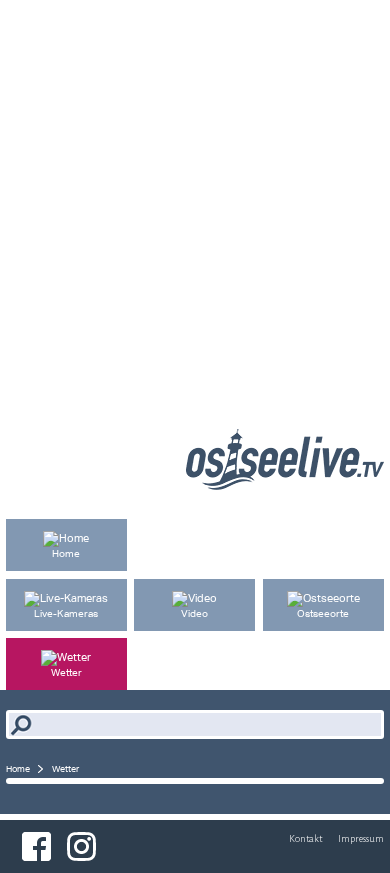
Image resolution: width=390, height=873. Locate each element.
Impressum (361, 838)
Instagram (81, 846)
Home (18, 768)
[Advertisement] (195, 195)
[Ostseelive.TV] (285, 485)
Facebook (36, 846)
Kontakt (305, 838)
